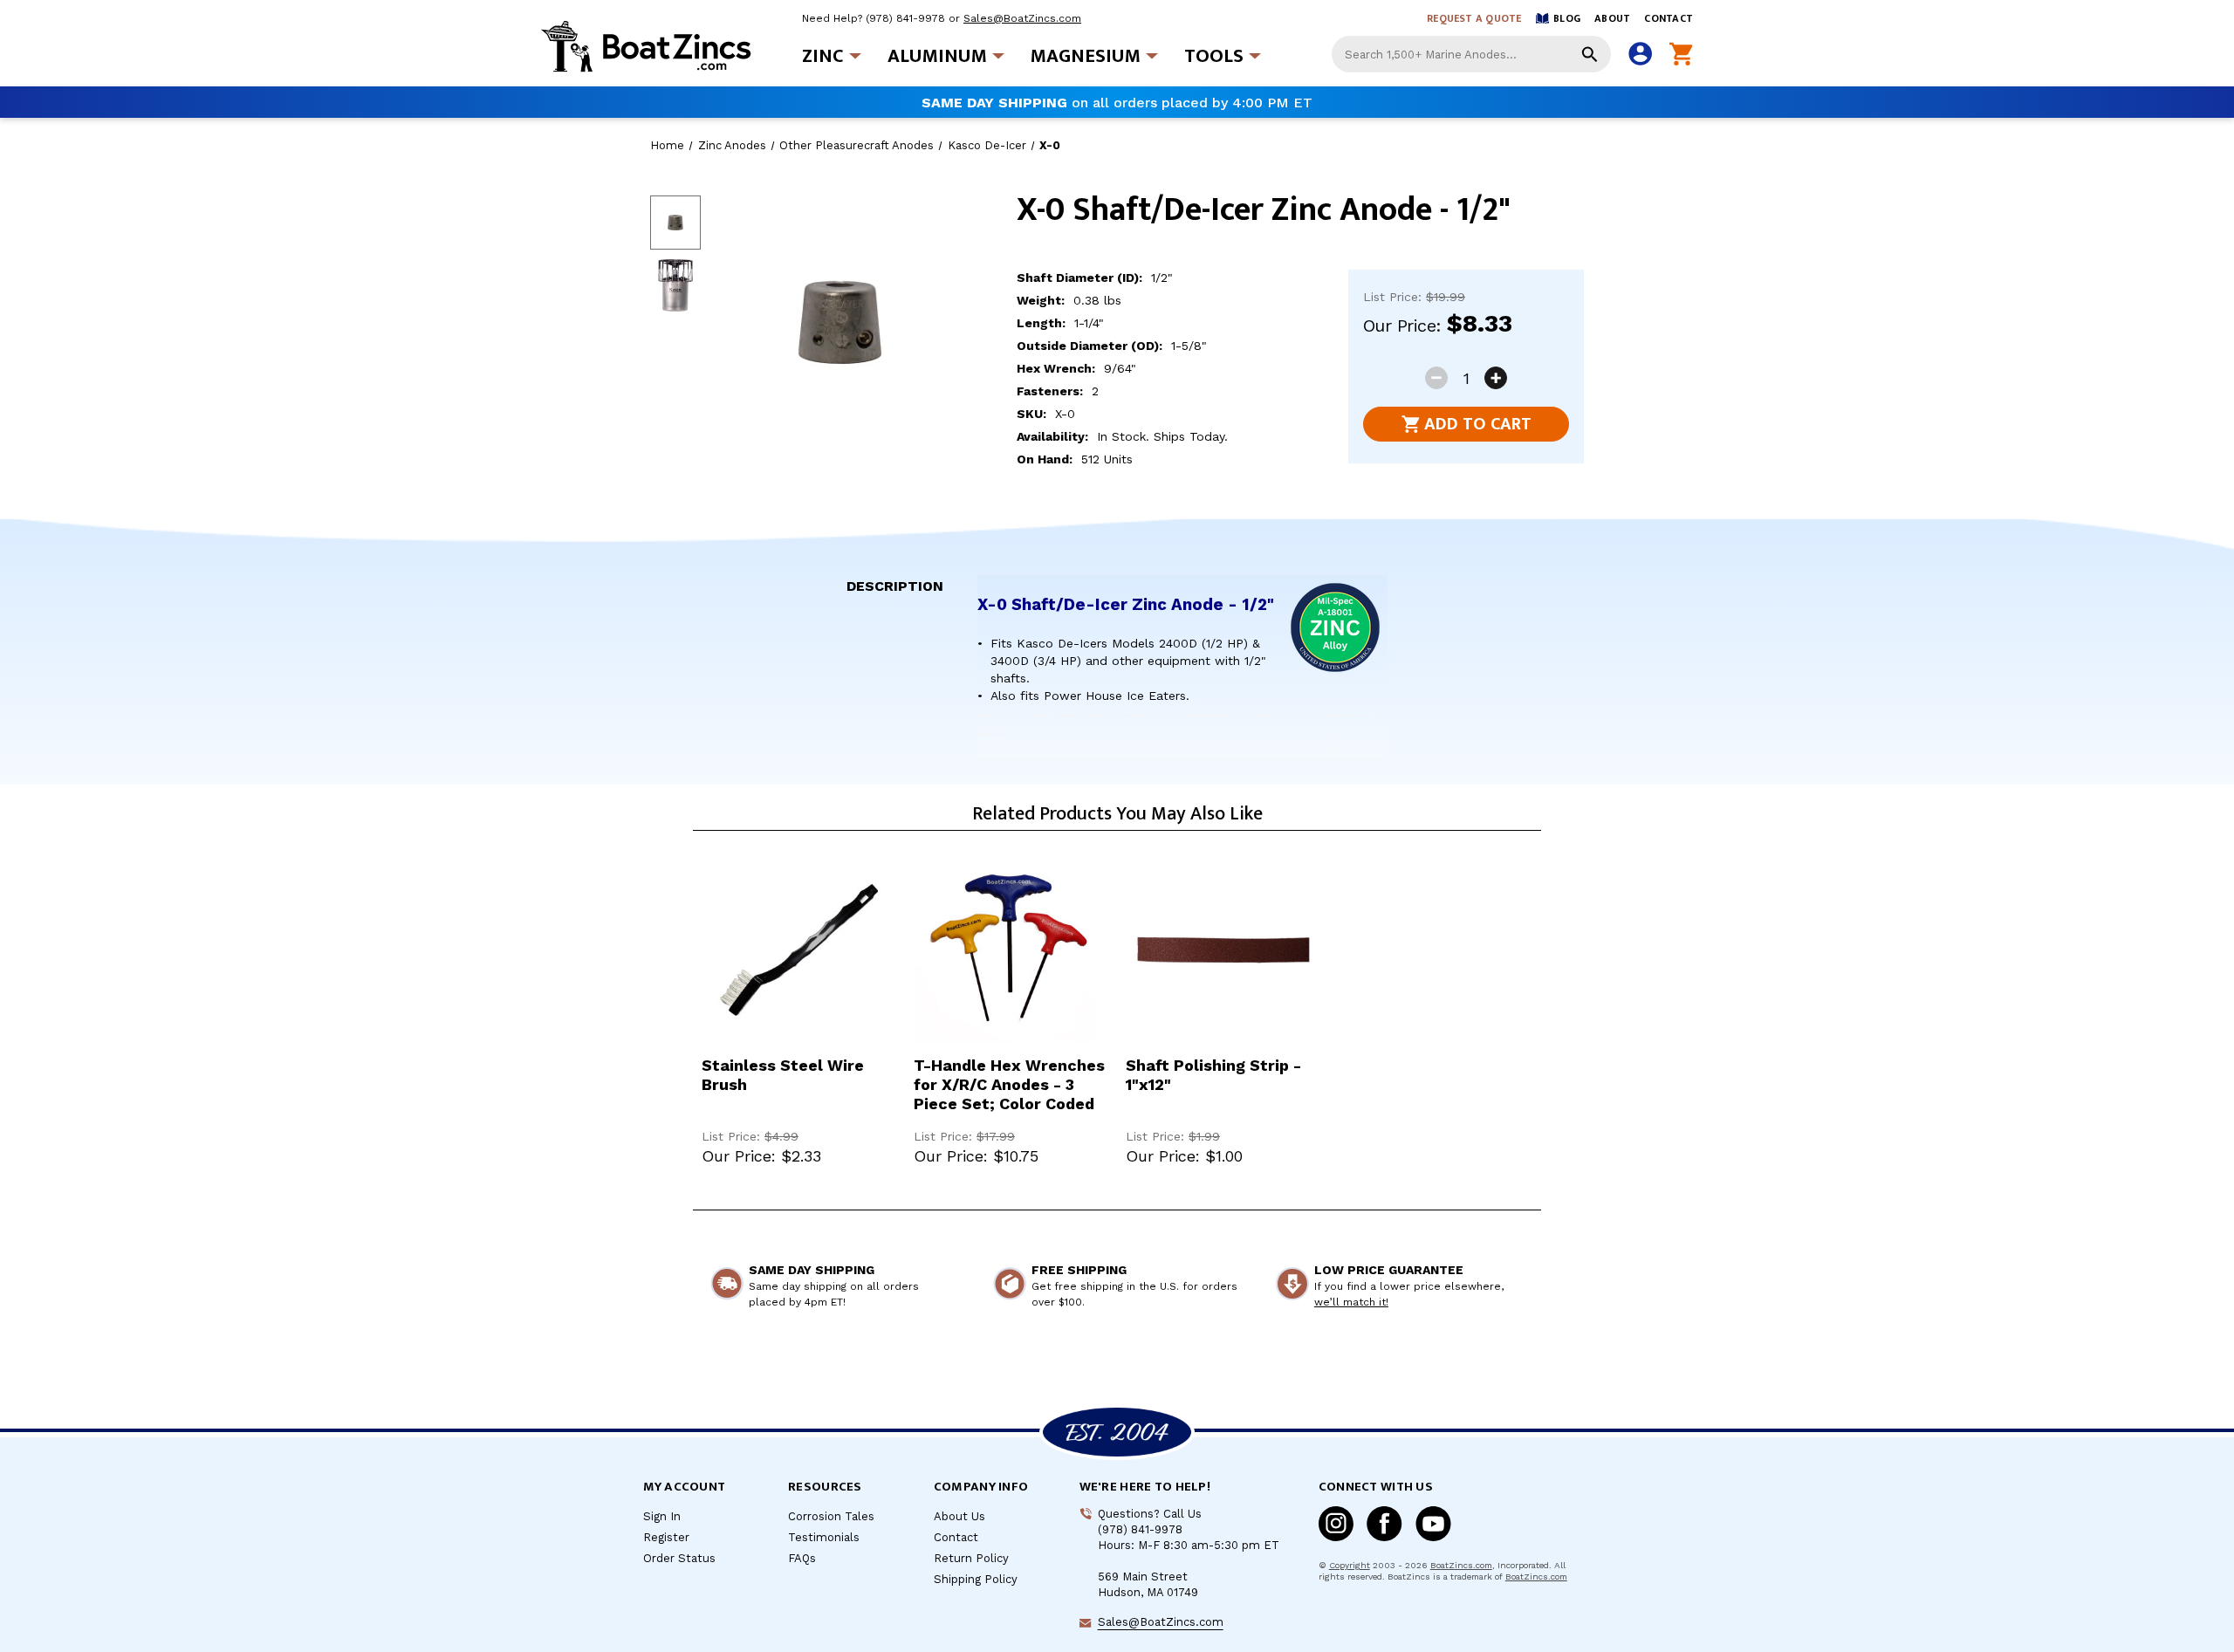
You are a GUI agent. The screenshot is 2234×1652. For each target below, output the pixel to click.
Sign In (662, 1516)
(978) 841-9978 (905, 18)
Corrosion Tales (831, 1516)
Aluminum (937, 56)
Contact (1669, 18)
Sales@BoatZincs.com (1022, 18)
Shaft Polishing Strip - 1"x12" (1213, 1075)
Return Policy (971, 1558)
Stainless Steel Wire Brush (783, 1075)
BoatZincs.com (1461, 1565)
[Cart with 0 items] (1681, 55)
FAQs (802, 1558)
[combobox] (1471, 54)
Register (666, 1537)
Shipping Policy (976, 1579)
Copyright (1350, 1565)
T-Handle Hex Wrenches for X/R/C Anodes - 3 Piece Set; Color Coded (1009, 1084)
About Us (959, 1516)
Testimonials (824, 1537)
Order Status (679, 1558)
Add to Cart (1478, 424)
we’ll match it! (1351, 1302)
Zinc (823, 56)
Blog (1567, 18)
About (1612, 18)
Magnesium (1086, 56)
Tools (1214, 56)
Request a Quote (1474, 18)
